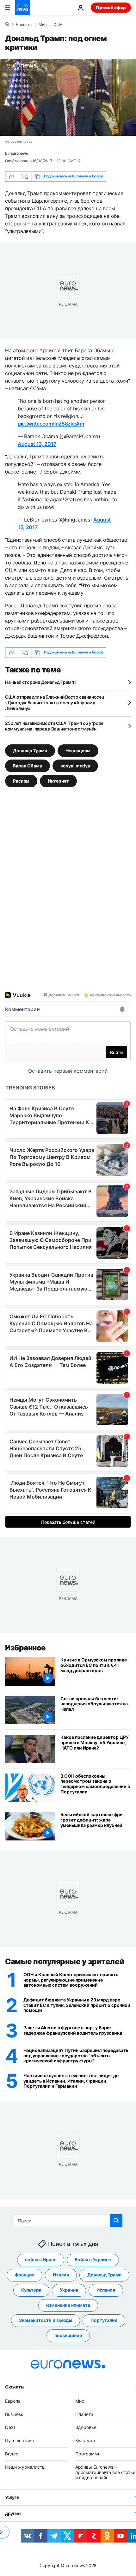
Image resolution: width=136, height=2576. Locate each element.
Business (14, 2414)
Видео (12, 2454)
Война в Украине (93, 2260)
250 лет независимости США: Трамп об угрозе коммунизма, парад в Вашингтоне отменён (54, 726)
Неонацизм (78, 750)
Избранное (25, 1648)
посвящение (68, 2335)
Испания (106, 2290)
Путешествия (19, 2440)
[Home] (7, 24)
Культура (31, 2290)
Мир (43, 25)
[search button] (116, 2221)
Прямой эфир (111, 7)
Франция (25, 2275)
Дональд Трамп (30, 750)
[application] (68, 98)
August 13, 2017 (37, 444)
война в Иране (41, 2260)
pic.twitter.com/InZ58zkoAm (51, 424)
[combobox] (68, 2221)
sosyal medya (75, 765)
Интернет (58, 781)
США (58, 25)
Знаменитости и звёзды (46, 2320)
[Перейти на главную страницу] (23, 8)
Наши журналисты (25, 2467)
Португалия (104, 2320)
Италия (61, 2275)
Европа (13, 2401)
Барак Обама (28, 765)
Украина (69, 2290)
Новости (24, 25)
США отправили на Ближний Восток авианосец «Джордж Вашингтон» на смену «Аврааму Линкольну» (55, 703)
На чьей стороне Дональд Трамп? (41, 682)
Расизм (21, 781)
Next (10, 2427)
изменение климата (68, 2305)
